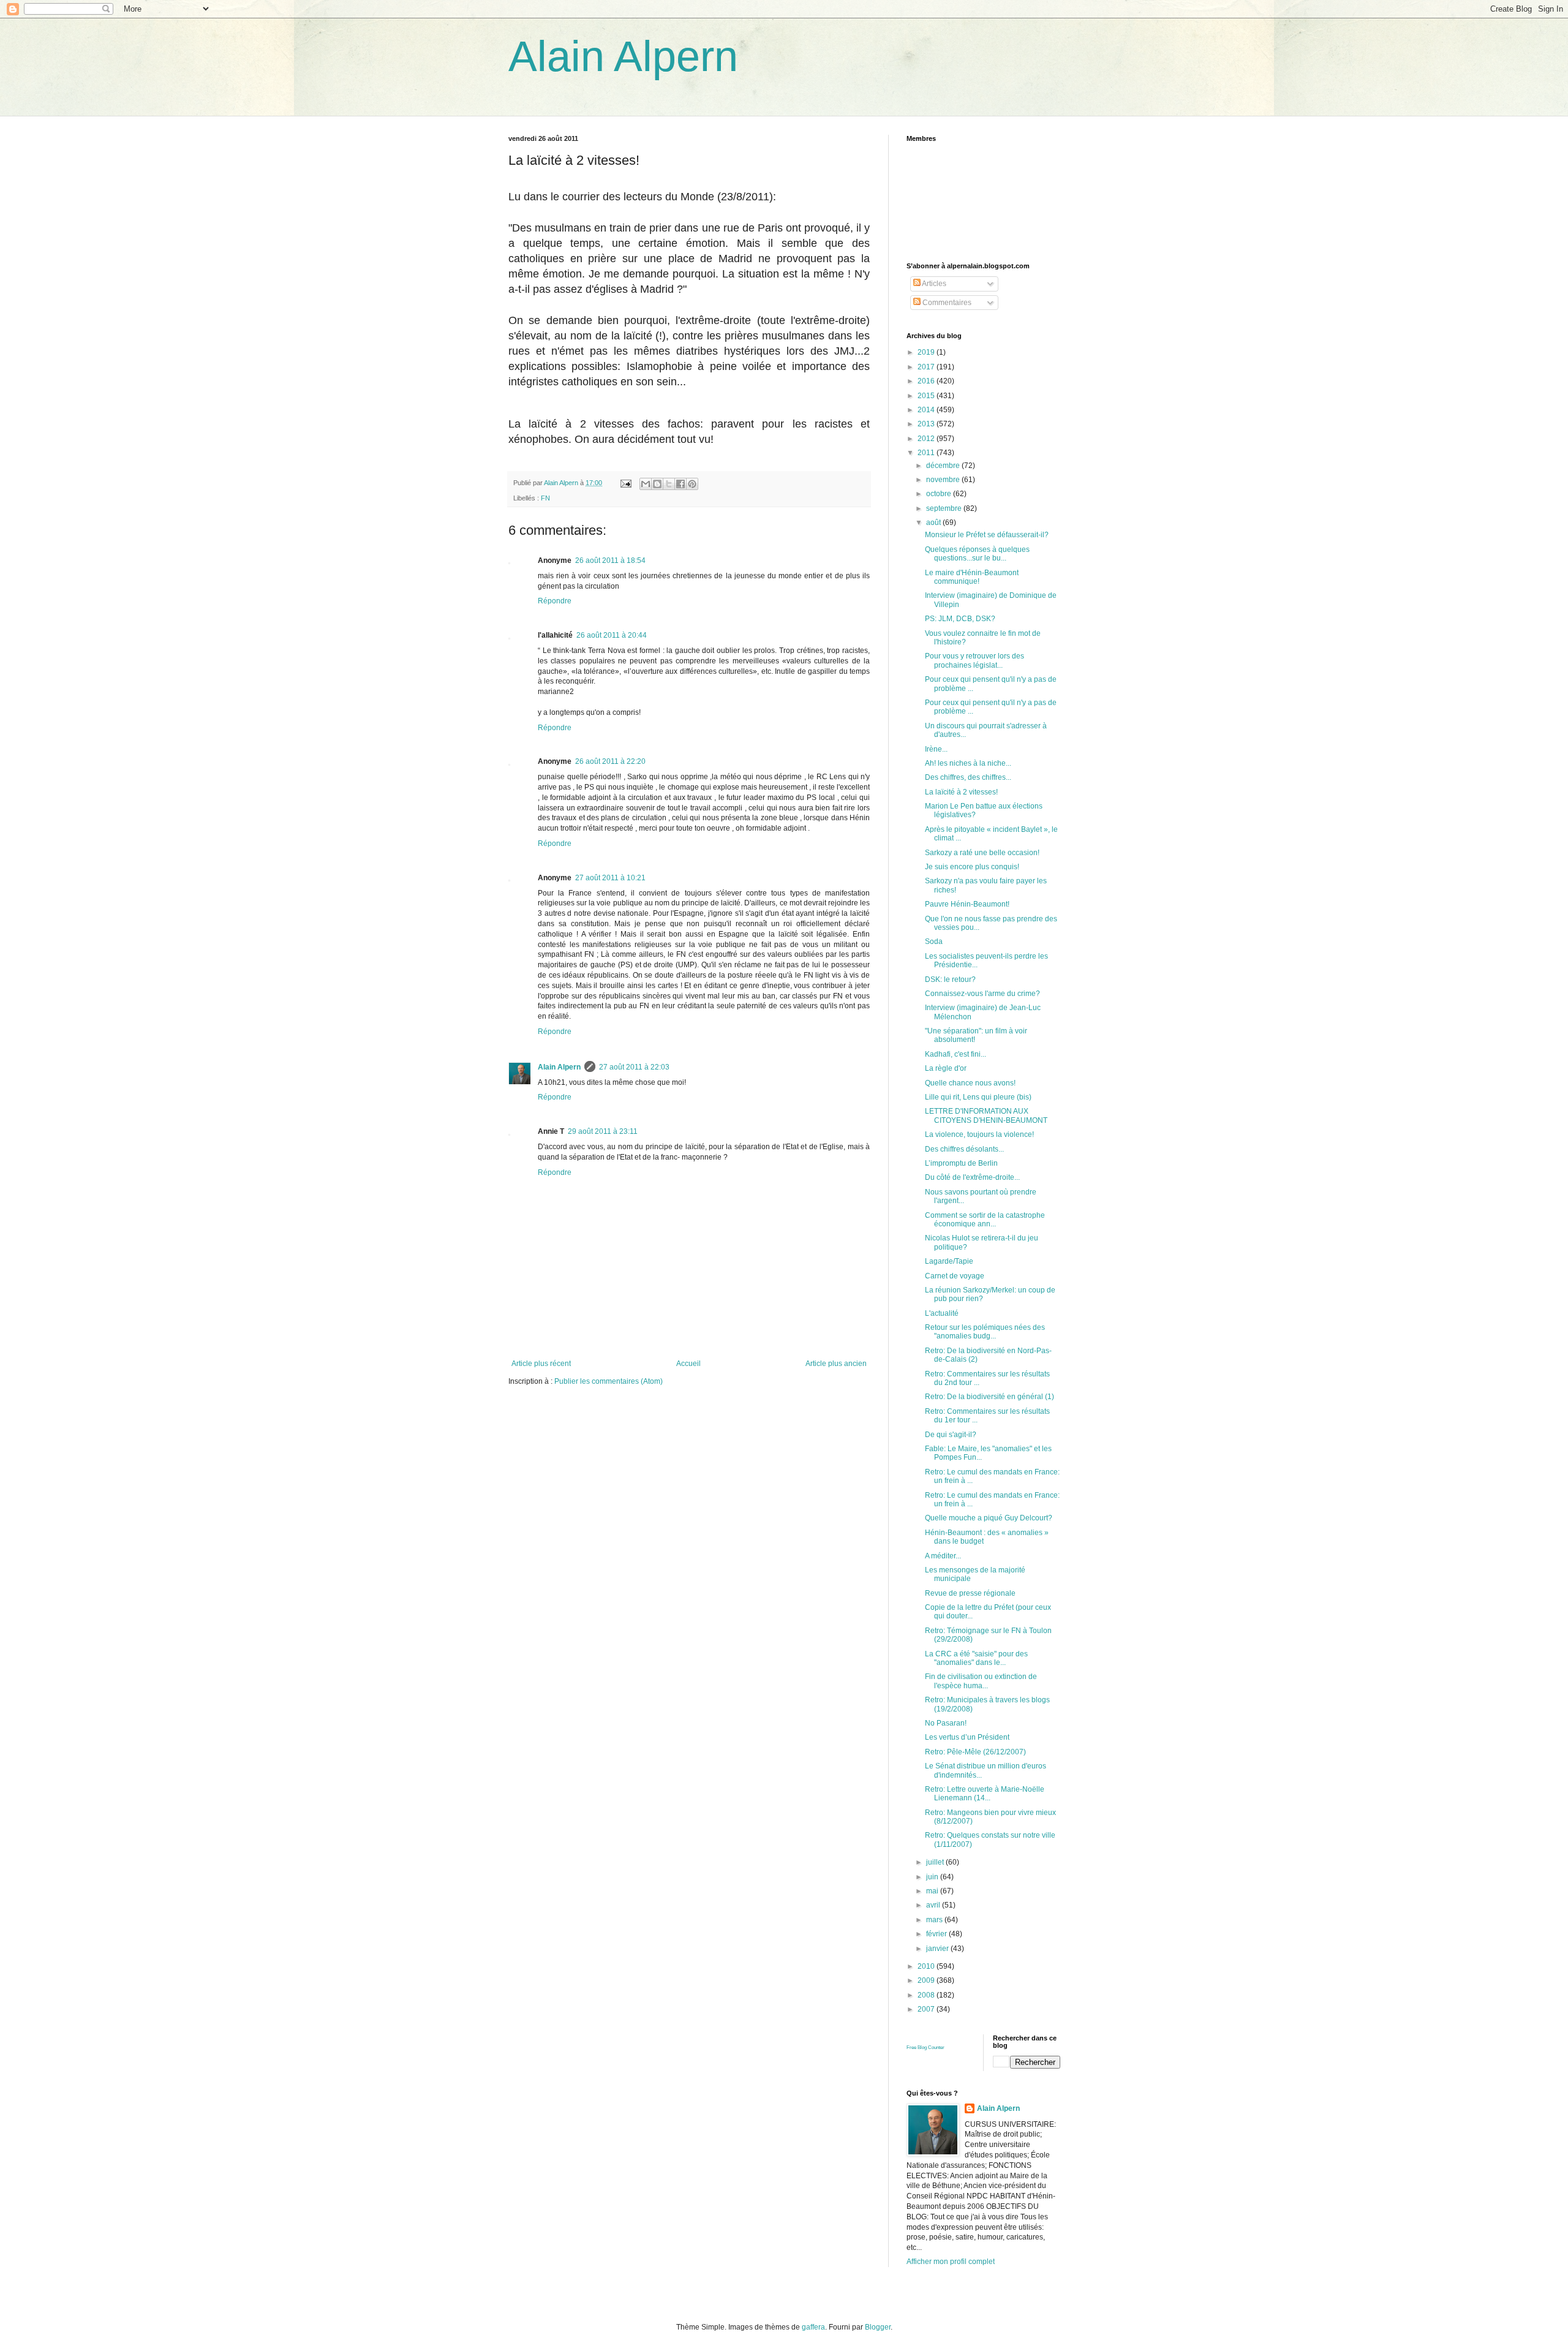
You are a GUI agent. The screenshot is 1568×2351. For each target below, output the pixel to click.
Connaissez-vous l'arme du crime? (982, 994)
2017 (927, 367)
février (937, 1934)
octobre (940, 494)
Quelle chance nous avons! (970, 1083)
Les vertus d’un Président (967, 1737)
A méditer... (943, 1556)
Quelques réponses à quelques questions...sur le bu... (977, 554)
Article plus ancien (836, 1364)
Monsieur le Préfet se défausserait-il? (987, 535)
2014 (927, 410)
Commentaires (946, 303)
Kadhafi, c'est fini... (956, 1054)
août (934, 523)
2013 (927, 424)
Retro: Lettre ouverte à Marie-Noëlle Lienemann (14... (985, 1794)
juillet (936, 1862)
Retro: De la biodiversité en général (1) (989, 1397)
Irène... (936, 749)
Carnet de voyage (955, 1276)
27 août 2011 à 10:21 (610, 878)
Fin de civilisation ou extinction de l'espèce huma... (981, 1681)
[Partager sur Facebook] (680, 484)
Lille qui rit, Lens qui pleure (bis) (978, 1097)
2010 (927, 1966)
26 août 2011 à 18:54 (610, 560)
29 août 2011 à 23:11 (603, 1131)
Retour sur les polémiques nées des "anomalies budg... (985, 1332)
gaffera (813, 2327)
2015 (927, 396)
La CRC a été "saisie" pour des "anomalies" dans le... (976, 1658)
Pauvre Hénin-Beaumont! (967, 904)
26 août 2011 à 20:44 (612, 635)
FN (545, 498)
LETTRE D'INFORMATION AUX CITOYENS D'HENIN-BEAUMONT (986, 1115)
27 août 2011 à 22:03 (634, 1067)
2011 (927, 453)
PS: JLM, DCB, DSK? (960, 619)
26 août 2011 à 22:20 (610, 761)
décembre (944, 466)
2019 (927, 352)
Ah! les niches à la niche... (968, 763)
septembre (945, 508)
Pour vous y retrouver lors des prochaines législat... (974, 660)
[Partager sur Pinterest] (692, 484)
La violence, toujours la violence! (979, 1134)
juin (933, 1877)
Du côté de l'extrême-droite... (972, 1177)
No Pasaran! (946, 1723)
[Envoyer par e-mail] (646, 484)
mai (933, 1891)
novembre (944, 480)
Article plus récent (541, 1364)
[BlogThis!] (657, 484)
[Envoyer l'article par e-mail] (625, 483)
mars (935, 1920)
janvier (938, 1949)
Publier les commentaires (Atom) (609, 1381)
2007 (927, 2009)
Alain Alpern (623, 56)
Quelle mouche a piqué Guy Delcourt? (989, 1518)
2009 (927, 1980)
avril (934, 1905)
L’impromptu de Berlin (961, 1163)
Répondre (555, 601)
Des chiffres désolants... (964, 1149)
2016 (927, 381)
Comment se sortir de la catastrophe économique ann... (985, 1220)
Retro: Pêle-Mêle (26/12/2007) (975, 1752)
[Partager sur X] (669, 484)
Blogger (878, 2327)
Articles (933, 284)
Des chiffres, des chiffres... (968, 777)
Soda (934, 942)
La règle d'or (946, 1068)
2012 (927, 439)
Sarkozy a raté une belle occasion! (982, 853)
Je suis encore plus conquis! (972, 867)
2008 (927, 1995)
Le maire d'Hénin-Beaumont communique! (972, 577)
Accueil (688, 1364)
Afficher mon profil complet (951, 2262)
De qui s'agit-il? (951, 1435)
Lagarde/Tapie (949, 1261)
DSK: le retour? (950, 979)
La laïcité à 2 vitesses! (961, 792)
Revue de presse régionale (970, 1593)
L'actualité (942, 1313)
